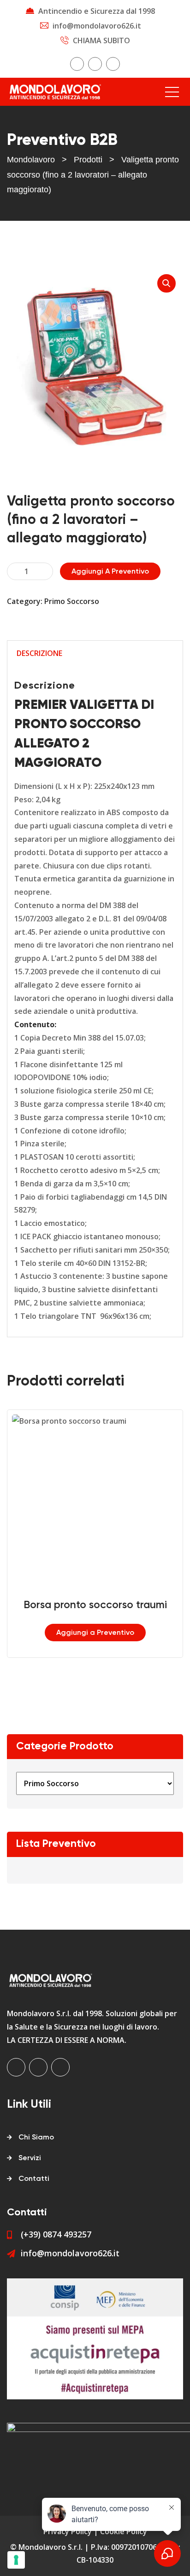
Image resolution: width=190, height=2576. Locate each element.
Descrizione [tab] (39, 653)
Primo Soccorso (72, 601)
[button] (166, 283)
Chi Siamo (36, 2138)
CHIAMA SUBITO (101, 40)
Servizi (30, 2158)
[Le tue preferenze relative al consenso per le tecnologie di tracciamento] (16, 2560)
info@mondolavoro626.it (97, 26)
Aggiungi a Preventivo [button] (95, 1633)
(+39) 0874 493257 (56, 2234)
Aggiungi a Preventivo (110, 572)
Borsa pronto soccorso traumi (95, 1605)
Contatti (34, 2179)
